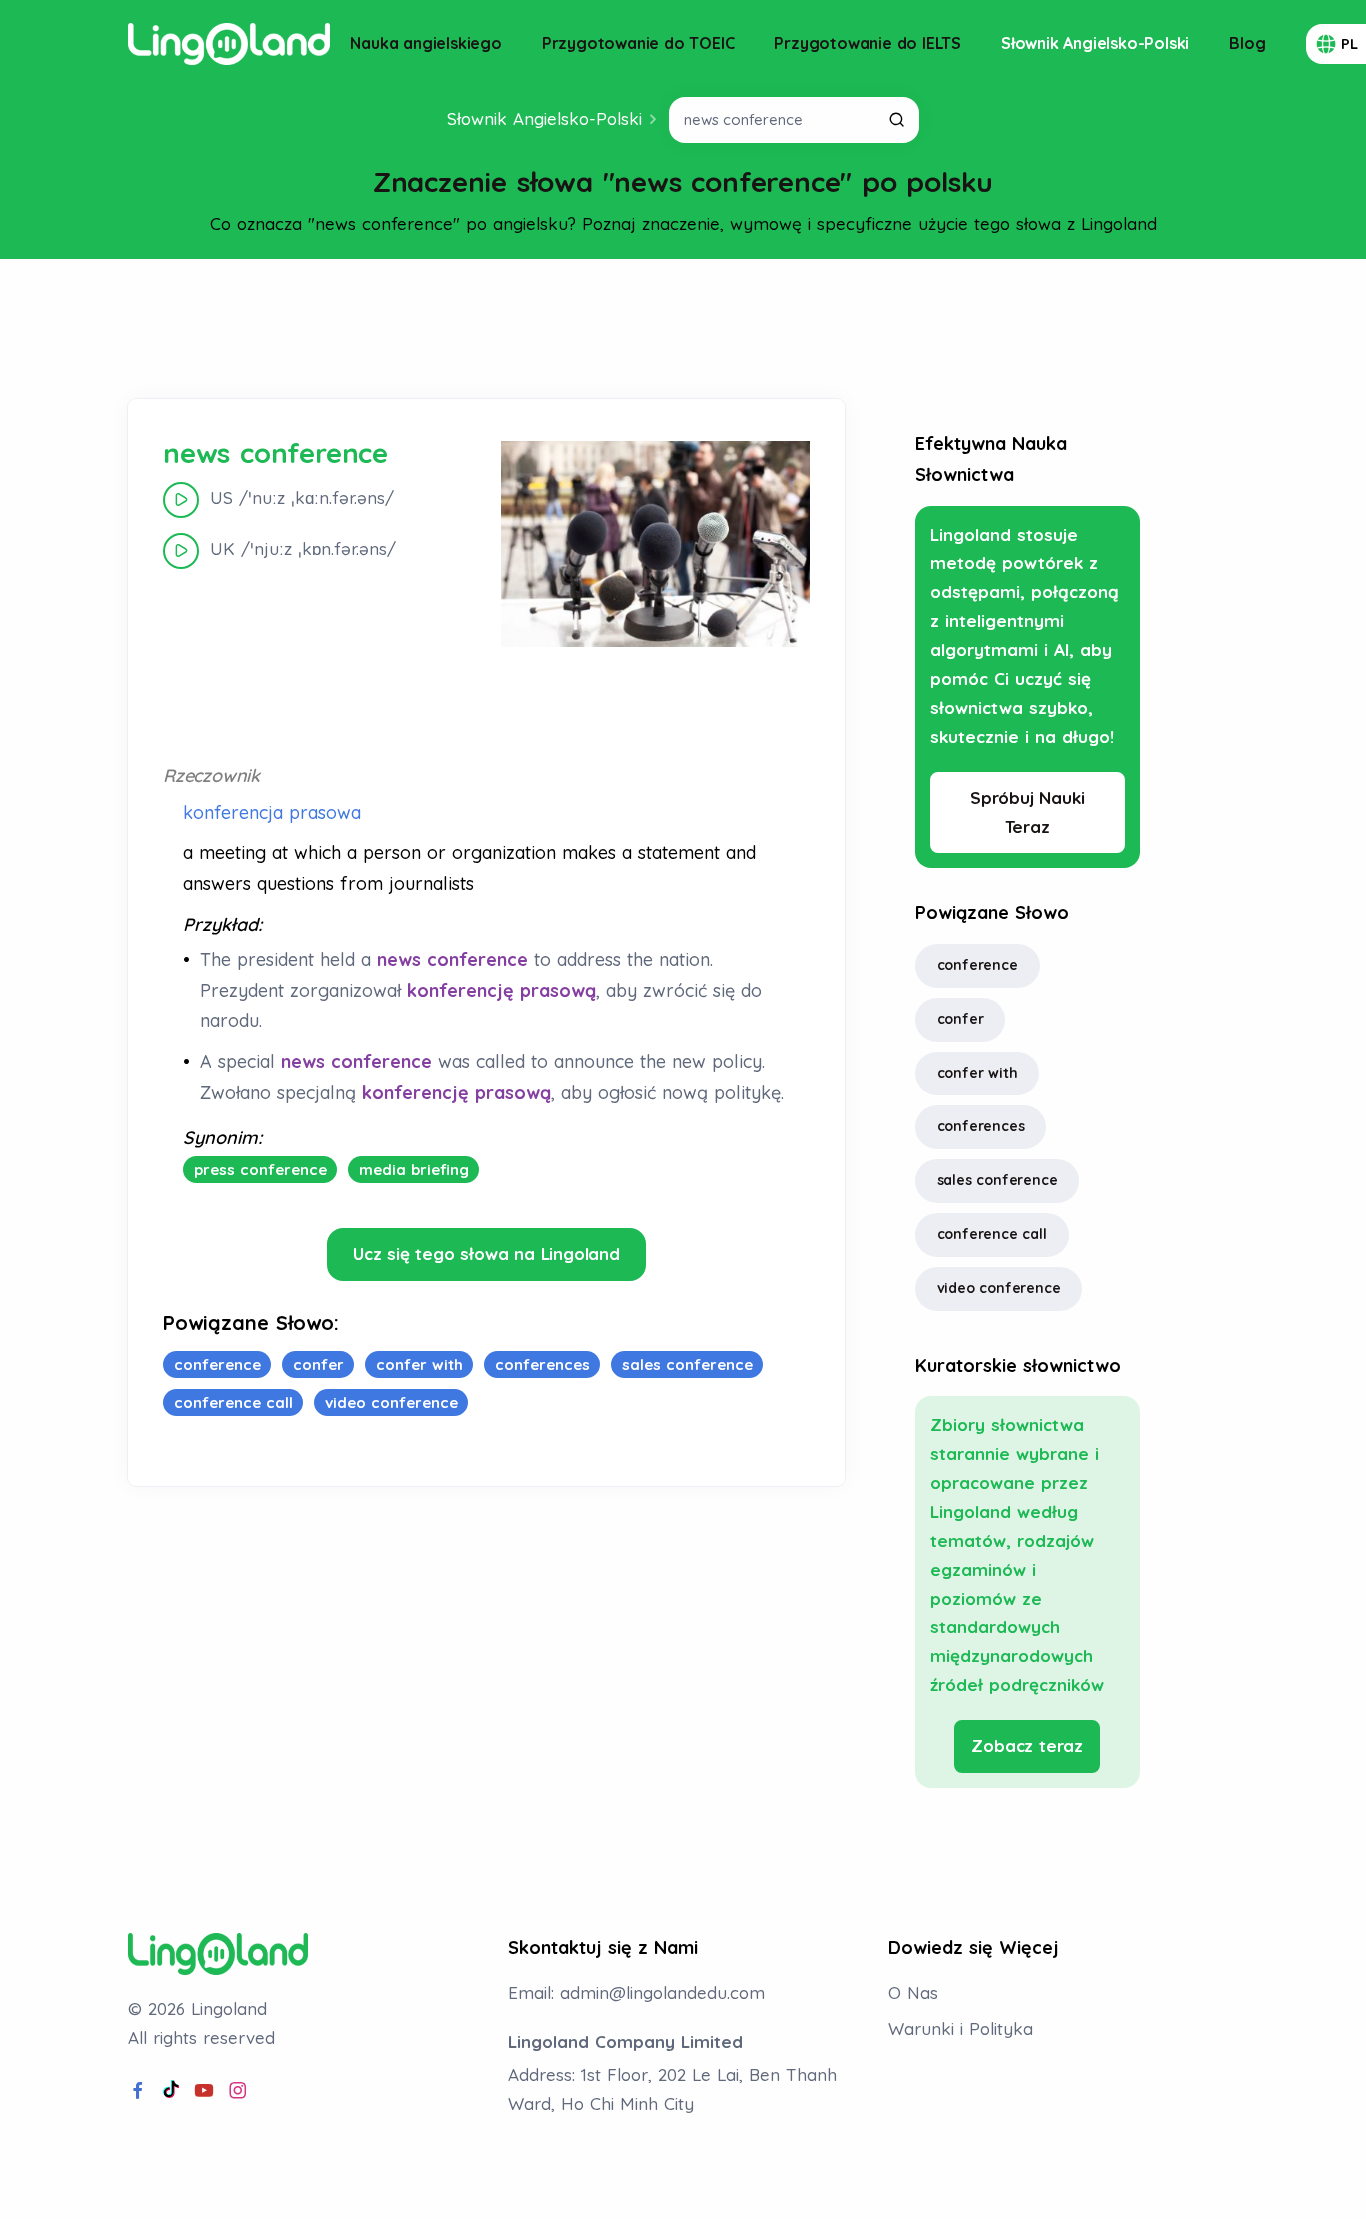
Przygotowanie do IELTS (867, 43)
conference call (992, 1234)
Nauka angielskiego (425, 43)
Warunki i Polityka (960, 2028)
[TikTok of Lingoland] (171, 2091)
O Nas (913, 1992)
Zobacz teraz (1027, 1745)
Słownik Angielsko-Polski (1095, 43)
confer (960, 1019)
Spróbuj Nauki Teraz (1027, 812)
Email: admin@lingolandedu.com (636, 1992)
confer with (977, 1073)
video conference (999, 1288)
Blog (1247, 43)
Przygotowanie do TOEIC (638, 43)
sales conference (997, 1180)
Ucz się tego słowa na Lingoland (486, 1253)
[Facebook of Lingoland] (138, 2091)
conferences (981, 1126)
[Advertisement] (683, 329)
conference (977, 965)
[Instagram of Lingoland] (238, 2091)
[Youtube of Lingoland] (204, 2091)
